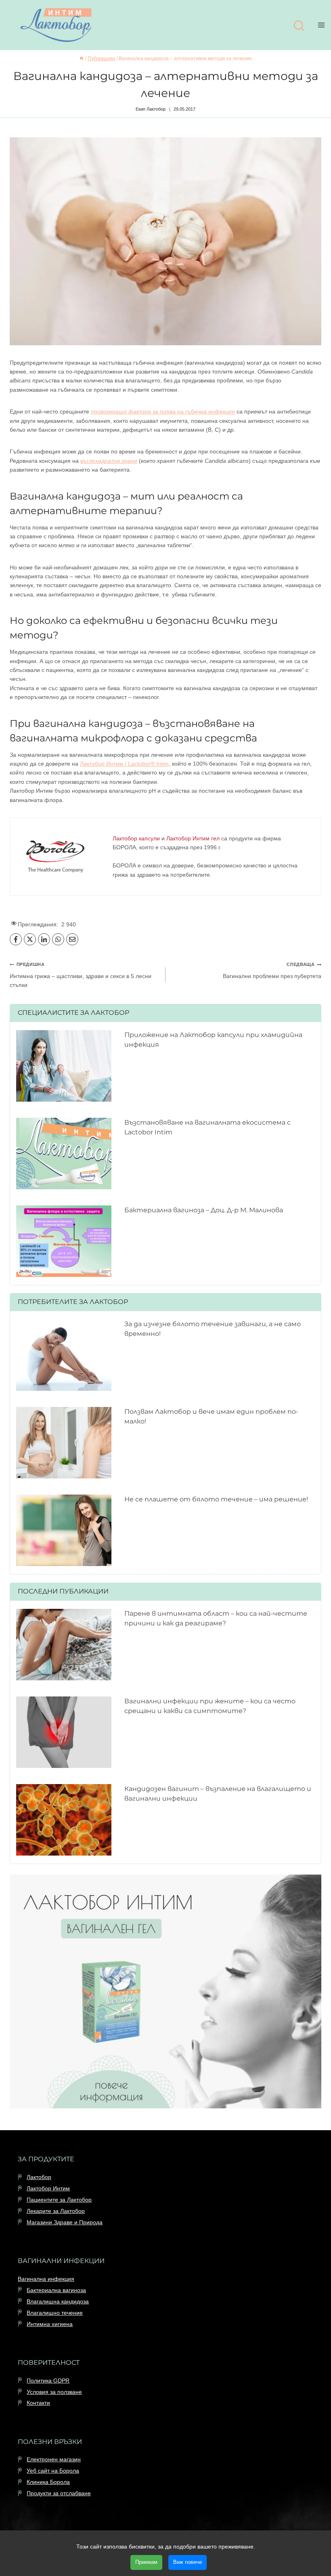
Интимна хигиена (50, 2324)
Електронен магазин (54, 2459)
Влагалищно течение (55, 2313)
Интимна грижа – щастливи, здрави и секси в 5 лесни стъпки (81, 975)
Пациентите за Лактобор (59, 2200)
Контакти (38, 2403)
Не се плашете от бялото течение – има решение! (216, 1499)
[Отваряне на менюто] (323, 25)
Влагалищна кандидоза (58, 2301)
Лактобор (39, 2177)
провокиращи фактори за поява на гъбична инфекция (163, 411)
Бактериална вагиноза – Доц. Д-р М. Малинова (204, 1210)
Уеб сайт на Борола (53, 2471)
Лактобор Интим (48, 2188)
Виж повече (187, 2562)
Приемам (146, 2562)
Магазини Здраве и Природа (65, 2222)
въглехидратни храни (109, 461)
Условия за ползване (54, 2392)
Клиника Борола (48, 2482)
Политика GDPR (48, 2381)
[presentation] (64, 1066)
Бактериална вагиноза (56, 2290)
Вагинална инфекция (46, 2279)
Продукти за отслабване (59, 2493)
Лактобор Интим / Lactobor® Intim (124, 764)
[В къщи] (82, 59)
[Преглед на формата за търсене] (299, 26)
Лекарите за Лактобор (56, 2211)
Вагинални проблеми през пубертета (272, 970)
